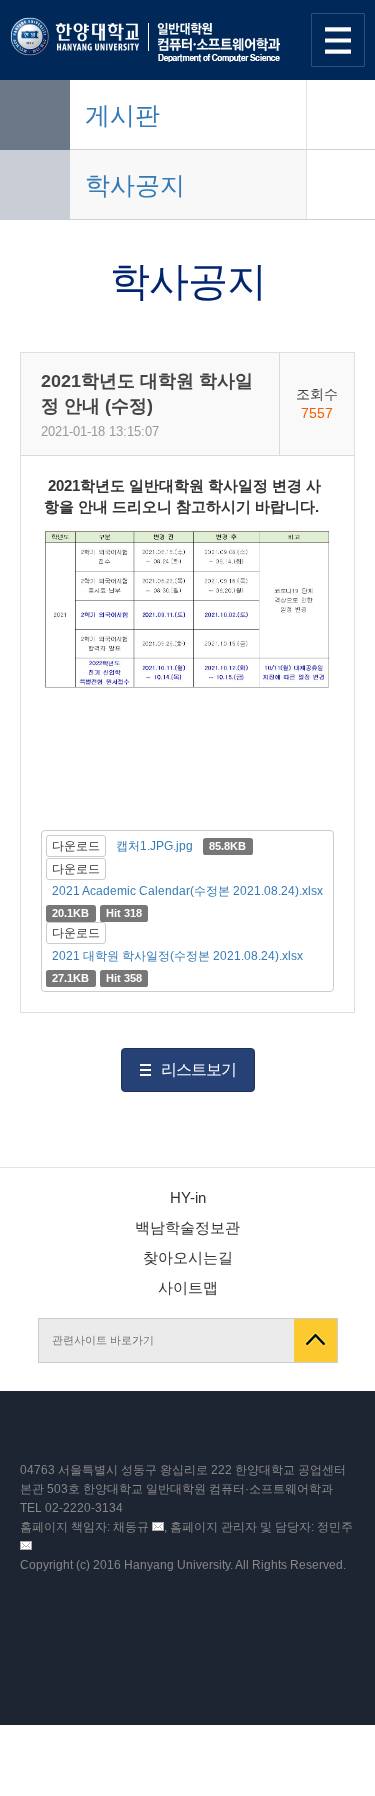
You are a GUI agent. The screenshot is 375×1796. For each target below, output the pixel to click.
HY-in (188, 1197)
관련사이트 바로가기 (103, 1340)
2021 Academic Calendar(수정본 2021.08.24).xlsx (187, 891)
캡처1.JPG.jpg (154, 846)
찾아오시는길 (188, 1257)
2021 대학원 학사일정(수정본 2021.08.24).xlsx (177, 956)
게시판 (122, 115)
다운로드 (76, 846)
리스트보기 (198, 1069)
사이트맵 (188, 1287)
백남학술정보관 (187, 1227)
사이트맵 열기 (338, 40)
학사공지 (135, 185)
